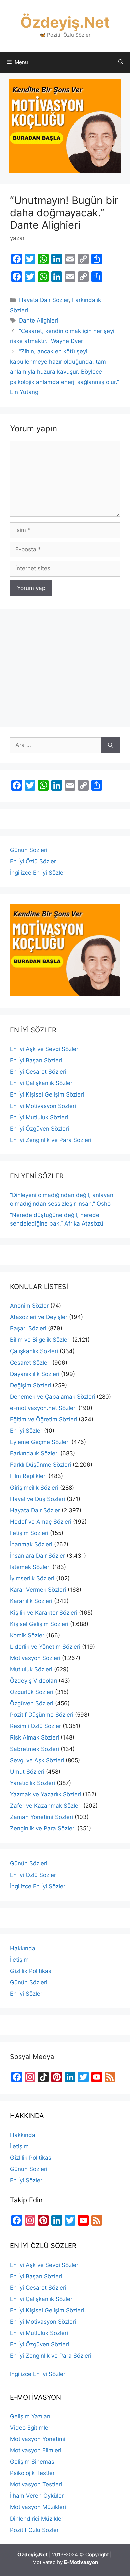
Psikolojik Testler (32, 2473)
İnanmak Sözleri (31, 1544)
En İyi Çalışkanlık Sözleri (42, 1083)
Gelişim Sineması (33, 2462)
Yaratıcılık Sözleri (32, 1783)
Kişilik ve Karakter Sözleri (44, 1613)
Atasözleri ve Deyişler (39, 1317)
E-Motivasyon (81, 2562)
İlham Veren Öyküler (37, 2496)
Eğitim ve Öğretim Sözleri (43, 1419)
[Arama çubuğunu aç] (121, 62)
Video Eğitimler (30, 2428)
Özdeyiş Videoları (33, 1681)
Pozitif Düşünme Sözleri (42, 1715)
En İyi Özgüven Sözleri (39, 1129)
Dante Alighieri (38, 320)
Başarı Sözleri (28, 1328)
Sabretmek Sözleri (34, 1749)
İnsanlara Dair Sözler (37, 1556)
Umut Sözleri (27, 1772)
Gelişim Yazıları (30, 2416)
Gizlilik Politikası (31, 1971)
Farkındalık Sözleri (34, 1453)
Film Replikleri (28, 1476)
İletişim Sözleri (29, 1533)
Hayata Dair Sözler (44, 300)
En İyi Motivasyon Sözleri (43, 1106)
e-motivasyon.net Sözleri (43, 1408)
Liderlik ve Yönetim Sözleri (45, 1647)
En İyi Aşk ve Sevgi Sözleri (45, 1049)
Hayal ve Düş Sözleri (37, 1499)
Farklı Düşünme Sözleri (40, 1465)
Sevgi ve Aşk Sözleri (37, 1760)
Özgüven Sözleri (32, 1703)
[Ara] (110, 745)
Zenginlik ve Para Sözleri (43, 1828)
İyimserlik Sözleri (32, 1578)
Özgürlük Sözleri (32, 1692)
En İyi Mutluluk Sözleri (39, 1117)
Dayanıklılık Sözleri (35, 1374)
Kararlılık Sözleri (31, 1601)
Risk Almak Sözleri (34, 1737)
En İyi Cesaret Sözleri (38, 1072)
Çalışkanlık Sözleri (34, 1351)
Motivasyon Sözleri (35, 1658)
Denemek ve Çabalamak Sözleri (52, 1397)
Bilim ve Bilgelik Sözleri (40, 1340)
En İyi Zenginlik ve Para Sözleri (51, 1140)
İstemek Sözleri (30, 1567)
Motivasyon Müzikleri (38, 2507)
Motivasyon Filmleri (36, 2450)
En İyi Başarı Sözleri (36, 1060)
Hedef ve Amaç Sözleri (41, 1522)
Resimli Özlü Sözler (35, 1726)
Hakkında (23, 1948)
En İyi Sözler (26, 1431)
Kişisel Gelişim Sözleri (39, 1624)
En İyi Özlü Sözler (33, 861)
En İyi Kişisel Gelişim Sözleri (47, 1094)
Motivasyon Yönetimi (38, 2439)
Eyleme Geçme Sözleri (40, 1442)
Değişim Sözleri (30, 1385)
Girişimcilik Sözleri (34, 1488)
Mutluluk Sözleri (31, 1669)
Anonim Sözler (29, 1306)
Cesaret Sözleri (30, 1363)
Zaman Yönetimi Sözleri (41, 1817)
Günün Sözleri (29, 850)
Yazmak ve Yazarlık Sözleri (45, 1794)
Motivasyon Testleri (36, 2484)
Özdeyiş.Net (65, 22)
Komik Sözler (27, 1635)
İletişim (19, 1960)
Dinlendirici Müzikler (37, 2519)
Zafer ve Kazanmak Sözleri (46, 1806)
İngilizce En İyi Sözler (38, 873)
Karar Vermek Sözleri (38, 1590)
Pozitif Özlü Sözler (34, 2530)
